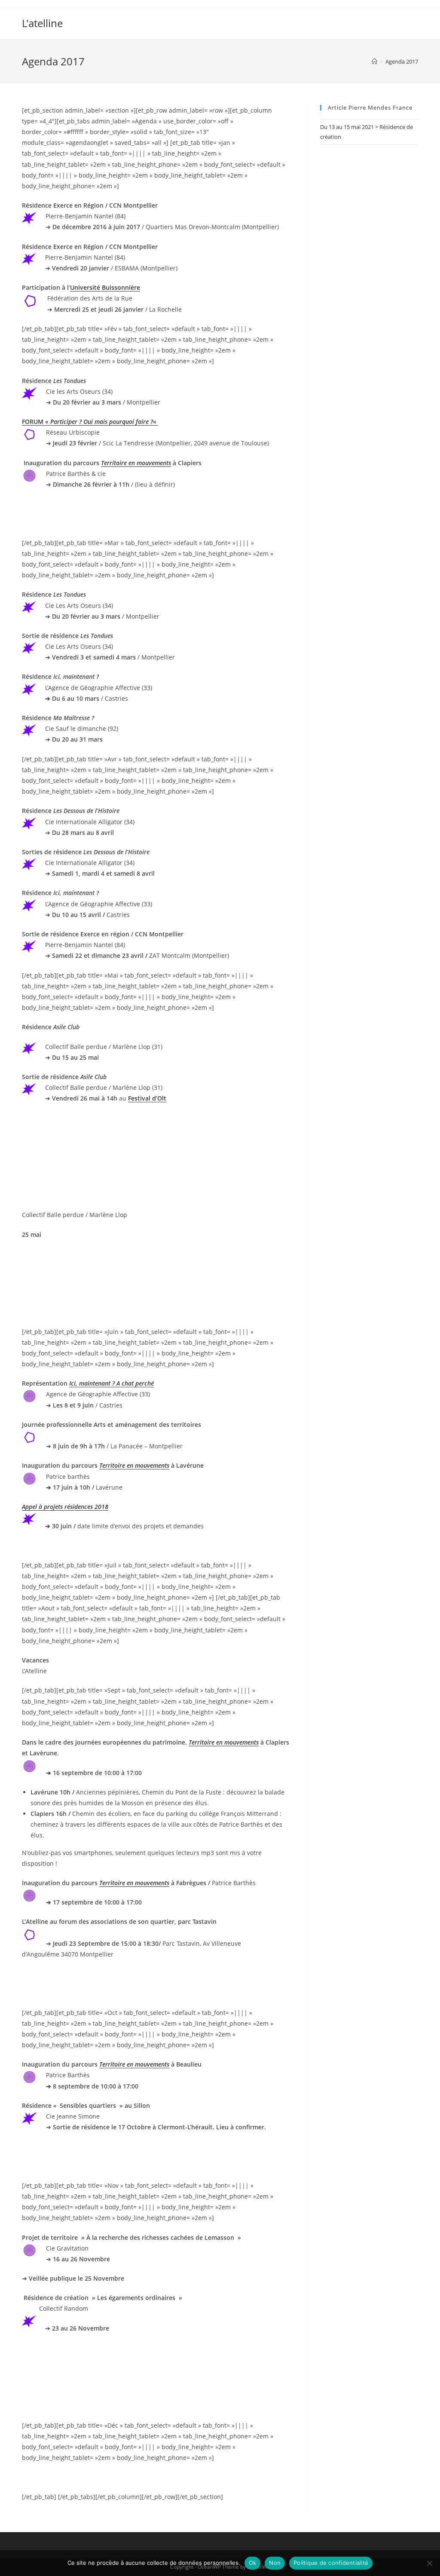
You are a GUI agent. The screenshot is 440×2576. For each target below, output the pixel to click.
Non (275, 2563)
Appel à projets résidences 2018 (65, 1507)
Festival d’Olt (147, 1098)
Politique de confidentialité (331, 2563)
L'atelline (42, 23)
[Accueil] (374, 61)
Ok (253, 2563)
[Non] (429, 2563)
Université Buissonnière (105, 287)
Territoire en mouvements (136, 463)
